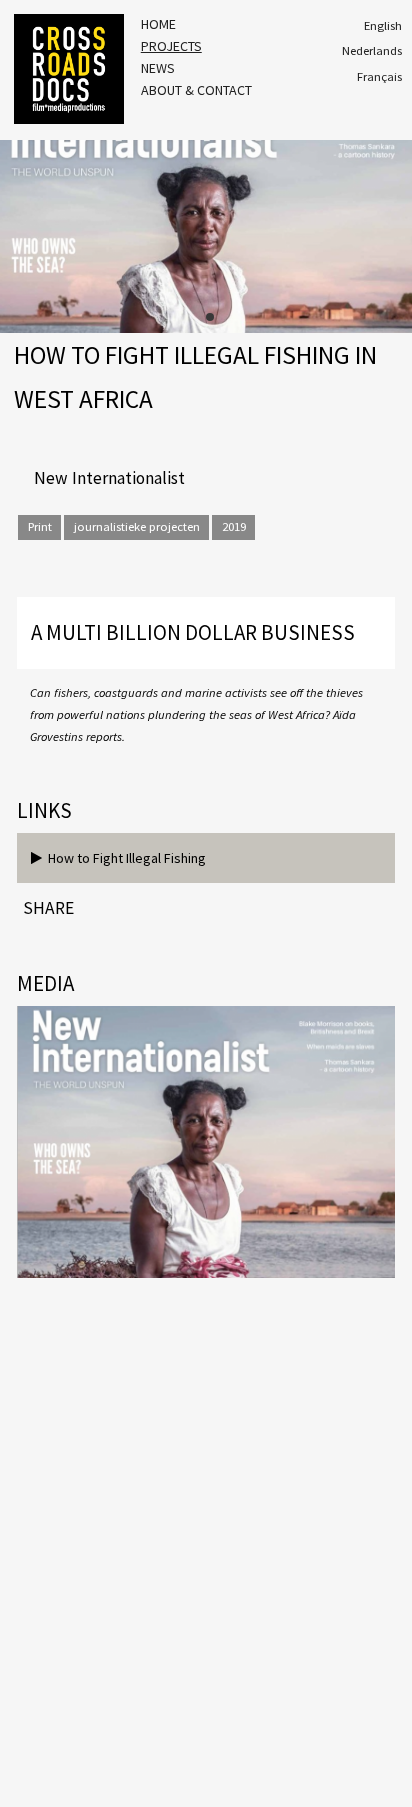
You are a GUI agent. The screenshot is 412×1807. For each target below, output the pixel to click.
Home (158, 24)
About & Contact (196, 90)
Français (379, 76)
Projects (171, 46)
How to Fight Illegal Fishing (124, 858)
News (158, 68)
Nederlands (372, 50)
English (383, 25)
